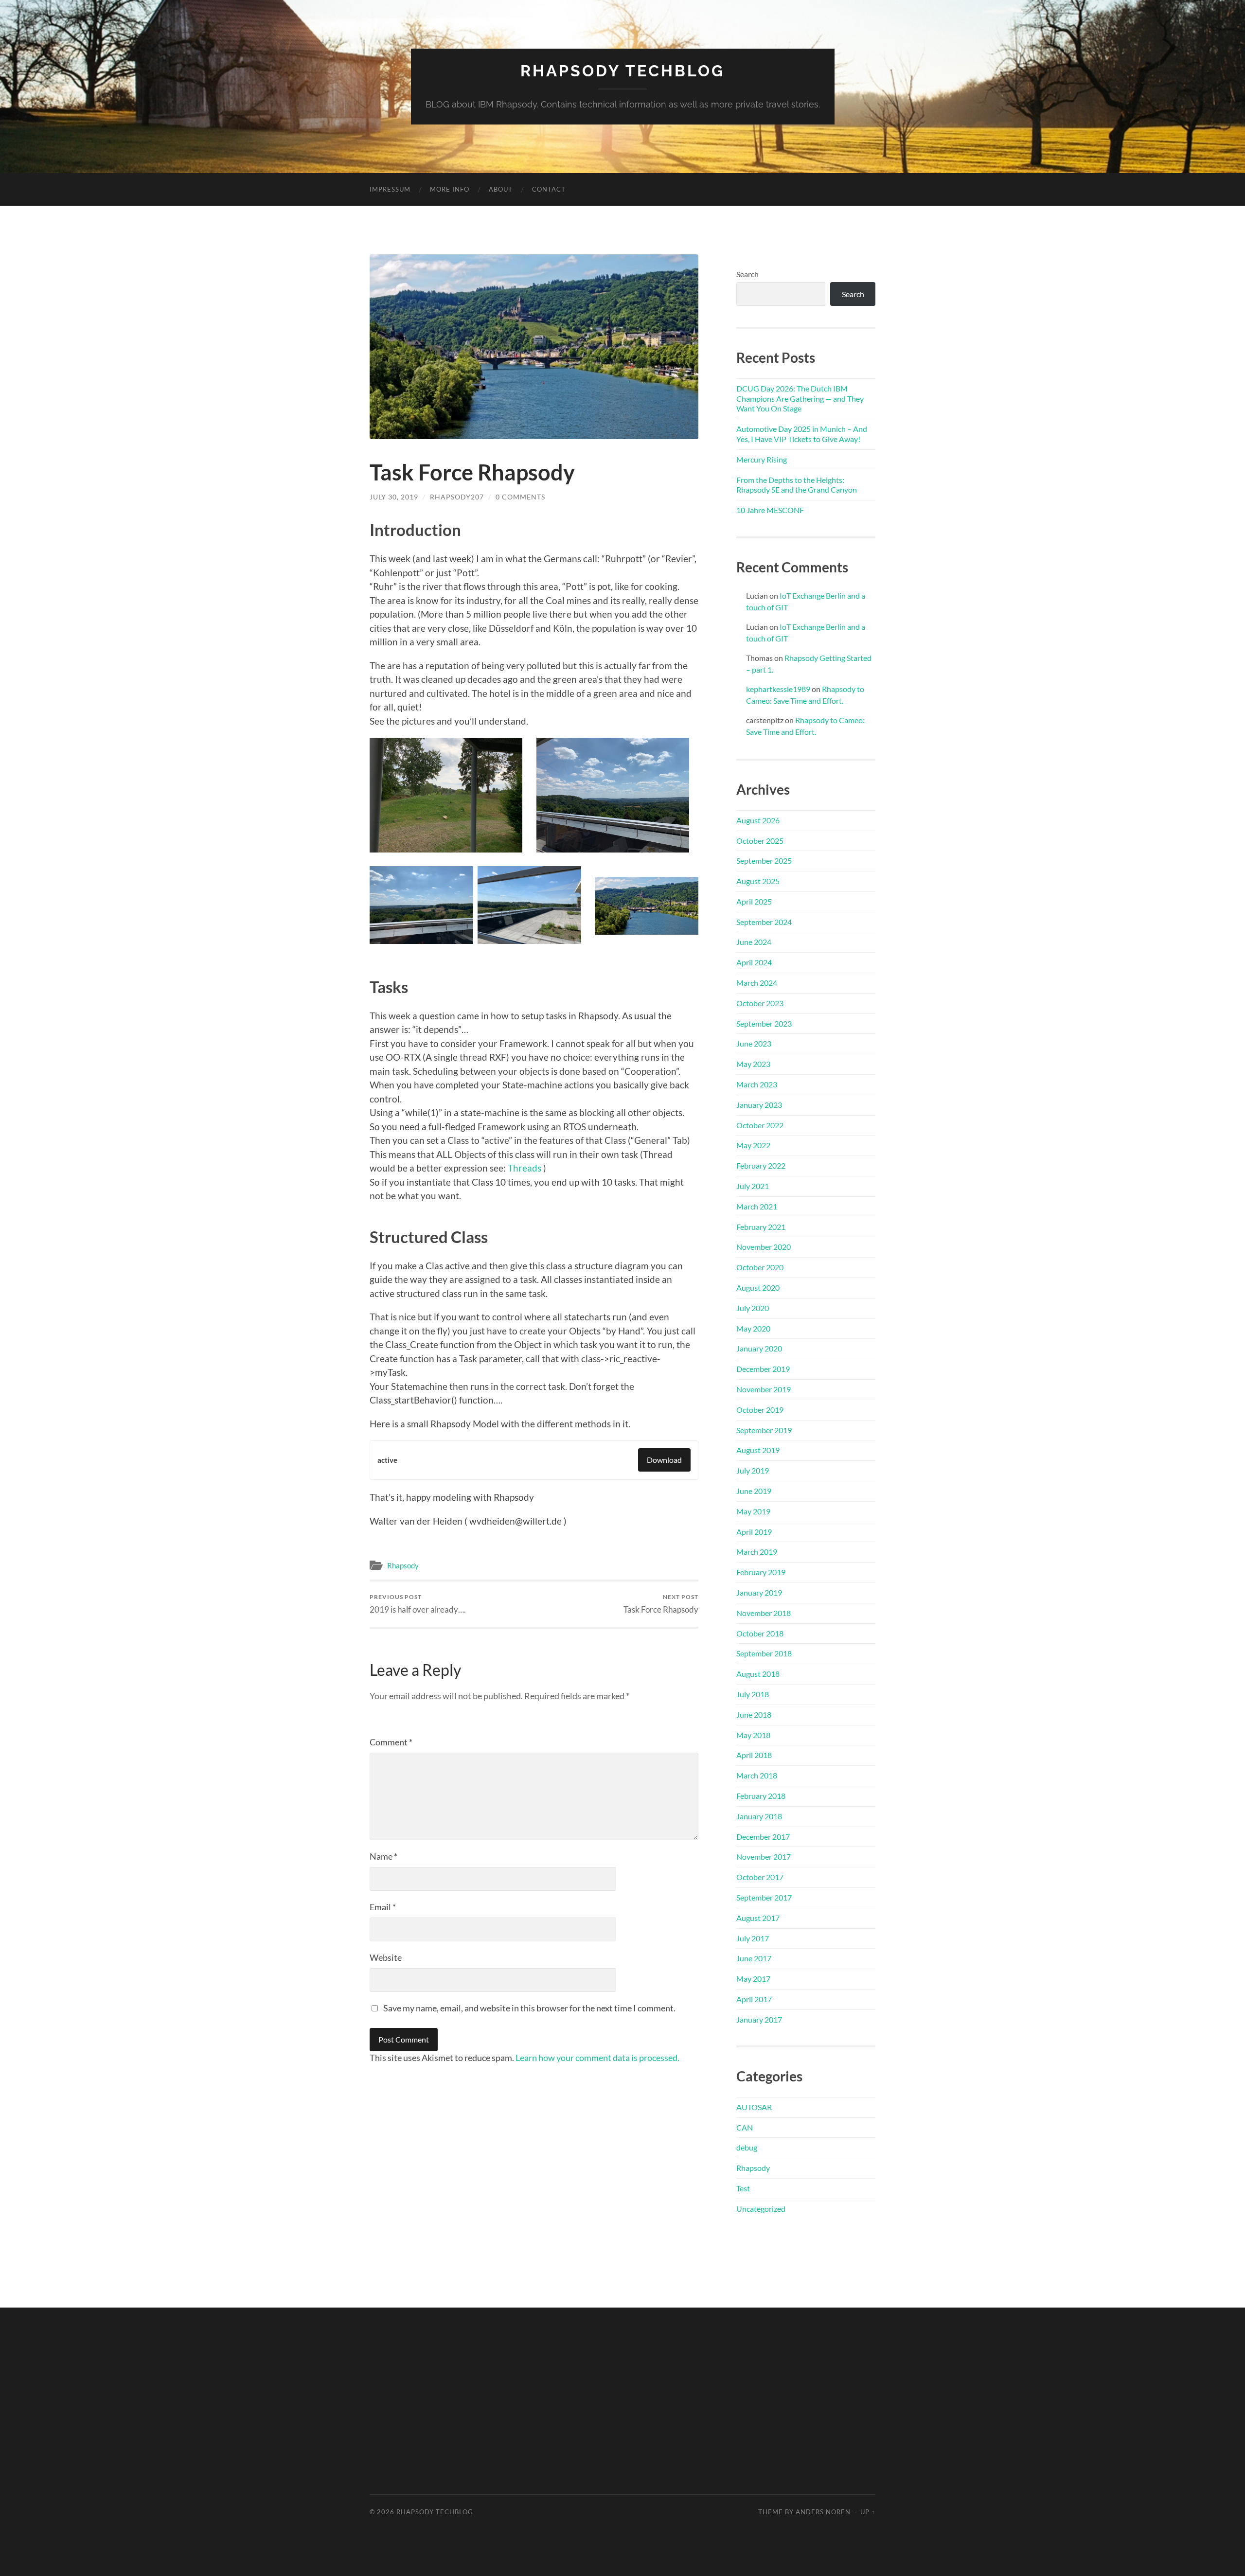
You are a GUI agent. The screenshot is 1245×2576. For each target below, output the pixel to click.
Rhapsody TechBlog (622, 71)
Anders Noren (823, 2512)
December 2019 (763, 1369)
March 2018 (757, 1775)
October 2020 (760, 1267)
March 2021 (757, 1206)
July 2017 (753, 1938)
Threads (525, 1168)
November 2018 (764, 1613)
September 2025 (764, 861)
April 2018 (754, 1755)
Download (664, 1460)
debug (747, 2147)
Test (743, 2188)
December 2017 (763, 1837)
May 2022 (753, 1145)
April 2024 (754, 962)
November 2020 (764, 1247)
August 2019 (758, 1450)
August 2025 (758, 881)
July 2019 (753, 1470)
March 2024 (757, 983)
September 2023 (764, 1023)
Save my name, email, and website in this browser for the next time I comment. (529, 2008)
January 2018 (759, 1816)
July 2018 (753, 1694)
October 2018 (760, 1633)
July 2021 (753, 1186)
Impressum (390, 189)
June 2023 (754, 1043)
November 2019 (764, 1389)
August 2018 (758, 1674)
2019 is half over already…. (418, 1604)
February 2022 (761, 1165)
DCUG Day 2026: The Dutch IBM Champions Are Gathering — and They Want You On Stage (800, 399)
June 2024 (754, 942)
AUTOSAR (754, 2107)
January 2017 (759, 2019)
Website (386, 1957)
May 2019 (753, 1511)
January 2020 (759, 1348)
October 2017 (760, 1877)
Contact (549, 189)
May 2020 (753, 1328)
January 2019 (759, 1592)
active (387, 1460)
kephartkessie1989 (778, 689)
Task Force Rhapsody (661, 1604)
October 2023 (760, 1003)
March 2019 (757, 1552)
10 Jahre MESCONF (770, 510)
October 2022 (760, 1125)
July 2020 (753, 1308)
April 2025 (754, 901)
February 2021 (761, 1227)
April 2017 (754, 1999)
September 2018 (764, 1653)
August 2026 (758, 820)
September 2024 (764, 922)
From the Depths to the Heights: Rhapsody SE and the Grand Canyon (797, 485)
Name (383, 1856)
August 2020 (758, 1288)
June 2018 (754, 1714)
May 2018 (753, 1735)
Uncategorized (761, 2209)
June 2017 (754, 1958)
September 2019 (764, 1430)
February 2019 (761, 1572)
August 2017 (758, 1918)
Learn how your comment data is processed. (597, 2058)
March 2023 (757, 1084)
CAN (745, 2127)
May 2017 (753, 1979)
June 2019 (754, 1491)
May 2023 (753, 1064)
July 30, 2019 (394, 497)
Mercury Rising (762, 459)
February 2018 (761, 1796)
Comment (391, 1742)
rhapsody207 (457, 497)
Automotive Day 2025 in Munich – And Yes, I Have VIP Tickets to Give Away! (802, 434)
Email (383, 1907)
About (501, 189)
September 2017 (764, 1897)
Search (747, 274)
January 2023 (759, 1105)
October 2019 (760, 1410)
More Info (450, 189)
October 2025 (760, 841)
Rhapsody (403, 1565)
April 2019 (754, 1532)
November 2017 (764, 1856)
